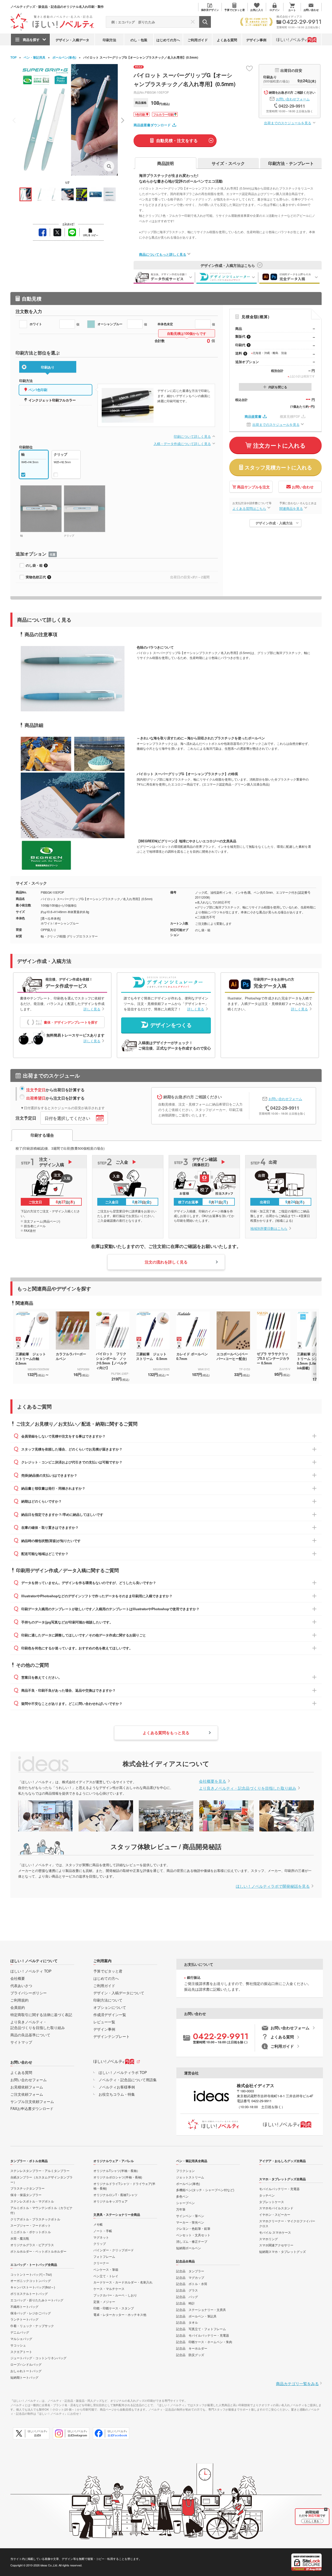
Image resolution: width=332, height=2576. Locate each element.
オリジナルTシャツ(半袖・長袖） (117, 2171)
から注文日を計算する (55, 1098)
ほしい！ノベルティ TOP (31, 1971)
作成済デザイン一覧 (110, 2015)
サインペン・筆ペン (190, 2216)
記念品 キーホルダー (192, 2348)
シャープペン (185, 2203)
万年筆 (181, 2209)
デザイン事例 (256, 40)
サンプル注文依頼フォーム (32, 2101)
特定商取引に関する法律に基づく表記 (41, 2015)
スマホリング (268, 2239)
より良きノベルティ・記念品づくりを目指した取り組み (248, 1788)
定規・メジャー (104, 2301)
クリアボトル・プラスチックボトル (35, 2219)
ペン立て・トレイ (106, 2276)
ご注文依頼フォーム (27, 2094)
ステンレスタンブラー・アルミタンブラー (40, 2171)
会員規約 (18, 2007)
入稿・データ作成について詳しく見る (182, 444)
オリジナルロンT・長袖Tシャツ (115, 2195)
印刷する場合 (42, 1135)
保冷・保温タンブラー (26, 2195)
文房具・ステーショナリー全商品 (117, 2214)
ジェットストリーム (190, 2177)
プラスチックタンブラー (27, 2188)
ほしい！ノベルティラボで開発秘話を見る (273, 1886)
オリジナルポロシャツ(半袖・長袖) (118, 2177)
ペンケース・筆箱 (106, 2269)
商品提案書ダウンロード (152, 125)
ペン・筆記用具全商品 (192, 2161)
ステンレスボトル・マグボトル (32, 2201)
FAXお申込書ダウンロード (32, 2108)
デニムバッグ (20, 2332)
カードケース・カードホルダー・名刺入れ (123, 2282)
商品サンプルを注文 (253, 487)
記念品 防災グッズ (190, 2355)
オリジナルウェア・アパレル (114, 2161)
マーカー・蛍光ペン (190, 2222)
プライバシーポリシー (29, 1993)
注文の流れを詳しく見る (166, 1262)
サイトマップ (21, 2042)
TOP (13, 57)
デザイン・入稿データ (72, 40)
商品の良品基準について (30, 2035)
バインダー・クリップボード (114, 2250)
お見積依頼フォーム (27, 2087)
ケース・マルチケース (109, 2289)
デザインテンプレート (112, 2036)
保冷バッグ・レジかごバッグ (31, 2313)
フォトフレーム (104, 2256)
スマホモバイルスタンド (276, 2208)
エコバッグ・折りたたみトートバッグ (37, 2300)
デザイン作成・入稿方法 (274, 523)
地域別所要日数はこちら (269, 1228)
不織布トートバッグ (24, 2306)
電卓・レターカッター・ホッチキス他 (120, 2314)
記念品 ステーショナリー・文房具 (201, 2310)
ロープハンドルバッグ (26, 2364)
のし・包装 (139, 40)
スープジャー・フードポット (31, 2225)
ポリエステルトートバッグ (29, 2293)
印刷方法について (108, 2000)
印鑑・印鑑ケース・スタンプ (114, 2308)
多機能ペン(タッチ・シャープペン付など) (205, 2190)
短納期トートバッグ (24, 2377)
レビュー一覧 (104, 2022)
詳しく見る (92, 1009)
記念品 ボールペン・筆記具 (196, 2316)
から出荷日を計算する (55, 1090)
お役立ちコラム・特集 (117, 2094)
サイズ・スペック (228, 163)
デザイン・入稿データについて (119, 1993)
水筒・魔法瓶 (20, 2238)
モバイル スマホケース (275, 2232)
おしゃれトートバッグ (26, 2371)
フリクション (185, 2171)
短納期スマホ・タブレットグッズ (282, 2251)
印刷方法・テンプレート (291, 163)
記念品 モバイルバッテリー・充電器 (203, 2335)
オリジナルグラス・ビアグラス (32, 2245)
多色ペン (182, 2196)
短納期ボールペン (189, 2248)
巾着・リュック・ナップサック (32, 2326)
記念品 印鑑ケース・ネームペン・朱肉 (204, 2342)
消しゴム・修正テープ (192, 2241)
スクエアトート (21, 2352)
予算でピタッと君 (108, 1971)
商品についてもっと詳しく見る (163, 254)
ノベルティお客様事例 (117, 2087)
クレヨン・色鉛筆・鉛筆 (193, 2228)
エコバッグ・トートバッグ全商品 (34, 2265)
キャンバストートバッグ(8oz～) (33, 2287)
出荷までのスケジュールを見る (288, 123)
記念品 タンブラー (190, 2271)
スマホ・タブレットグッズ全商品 (282, 2179)
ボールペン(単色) (64, 57)
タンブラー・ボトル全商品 (29, 2161)
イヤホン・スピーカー (275, 2214)
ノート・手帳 (103, 2231)
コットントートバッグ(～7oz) (31, 2274)
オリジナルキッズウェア (110, 2201)
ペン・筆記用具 (34, 57)
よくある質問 (227, 40)
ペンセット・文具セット (193, 2235)
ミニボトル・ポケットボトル (31, 2232)
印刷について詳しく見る (192, 436)
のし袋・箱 (34, 565)
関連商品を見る (291, 508)
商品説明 (165, 163)
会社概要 (18, 1978)
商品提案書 (253, 416)
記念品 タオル (187, 2322)
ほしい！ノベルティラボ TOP (123, 2072)
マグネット (101, 2237)
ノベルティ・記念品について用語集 (128, 2080)
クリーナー (101, 2263)
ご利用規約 (19, 2000)
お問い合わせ (303, 487)
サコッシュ (18, 2345)
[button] (122, 120)
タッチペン (267, 2195)
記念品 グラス (187, 2290)
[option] (36, 1344)
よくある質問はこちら (249, 508)
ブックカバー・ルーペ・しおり (115, 2295)
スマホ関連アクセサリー (276, 2245)
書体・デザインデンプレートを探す (71, 1022)
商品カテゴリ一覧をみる (297, 2383)
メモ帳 (98, 2224)
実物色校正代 (36, 577)
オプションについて (110, 2007)
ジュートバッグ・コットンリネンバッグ (38, 2358)
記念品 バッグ (187, 2297)
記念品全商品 (185, 2261)
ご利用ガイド (198, 40)
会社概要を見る (213, 1781)
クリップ (100, 2243)
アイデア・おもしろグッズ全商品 (282, 2161)
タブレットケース (272, 2202)
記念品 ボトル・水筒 (192, 2284)
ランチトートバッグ (24, 2319)
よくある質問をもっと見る (166, 1733)
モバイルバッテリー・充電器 (279, 2189)
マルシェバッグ (21, 2339)
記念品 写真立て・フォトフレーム (201, 2329)
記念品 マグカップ (190, 2277)
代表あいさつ (21, 1985)
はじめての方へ (168, 40)
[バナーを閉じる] (326, 2509)
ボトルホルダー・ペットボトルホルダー (38, 2251)
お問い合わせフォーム (293, 99)
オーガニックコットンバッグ (31, 2280)
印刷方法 (109, 40)
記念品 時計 (185, 2303)
